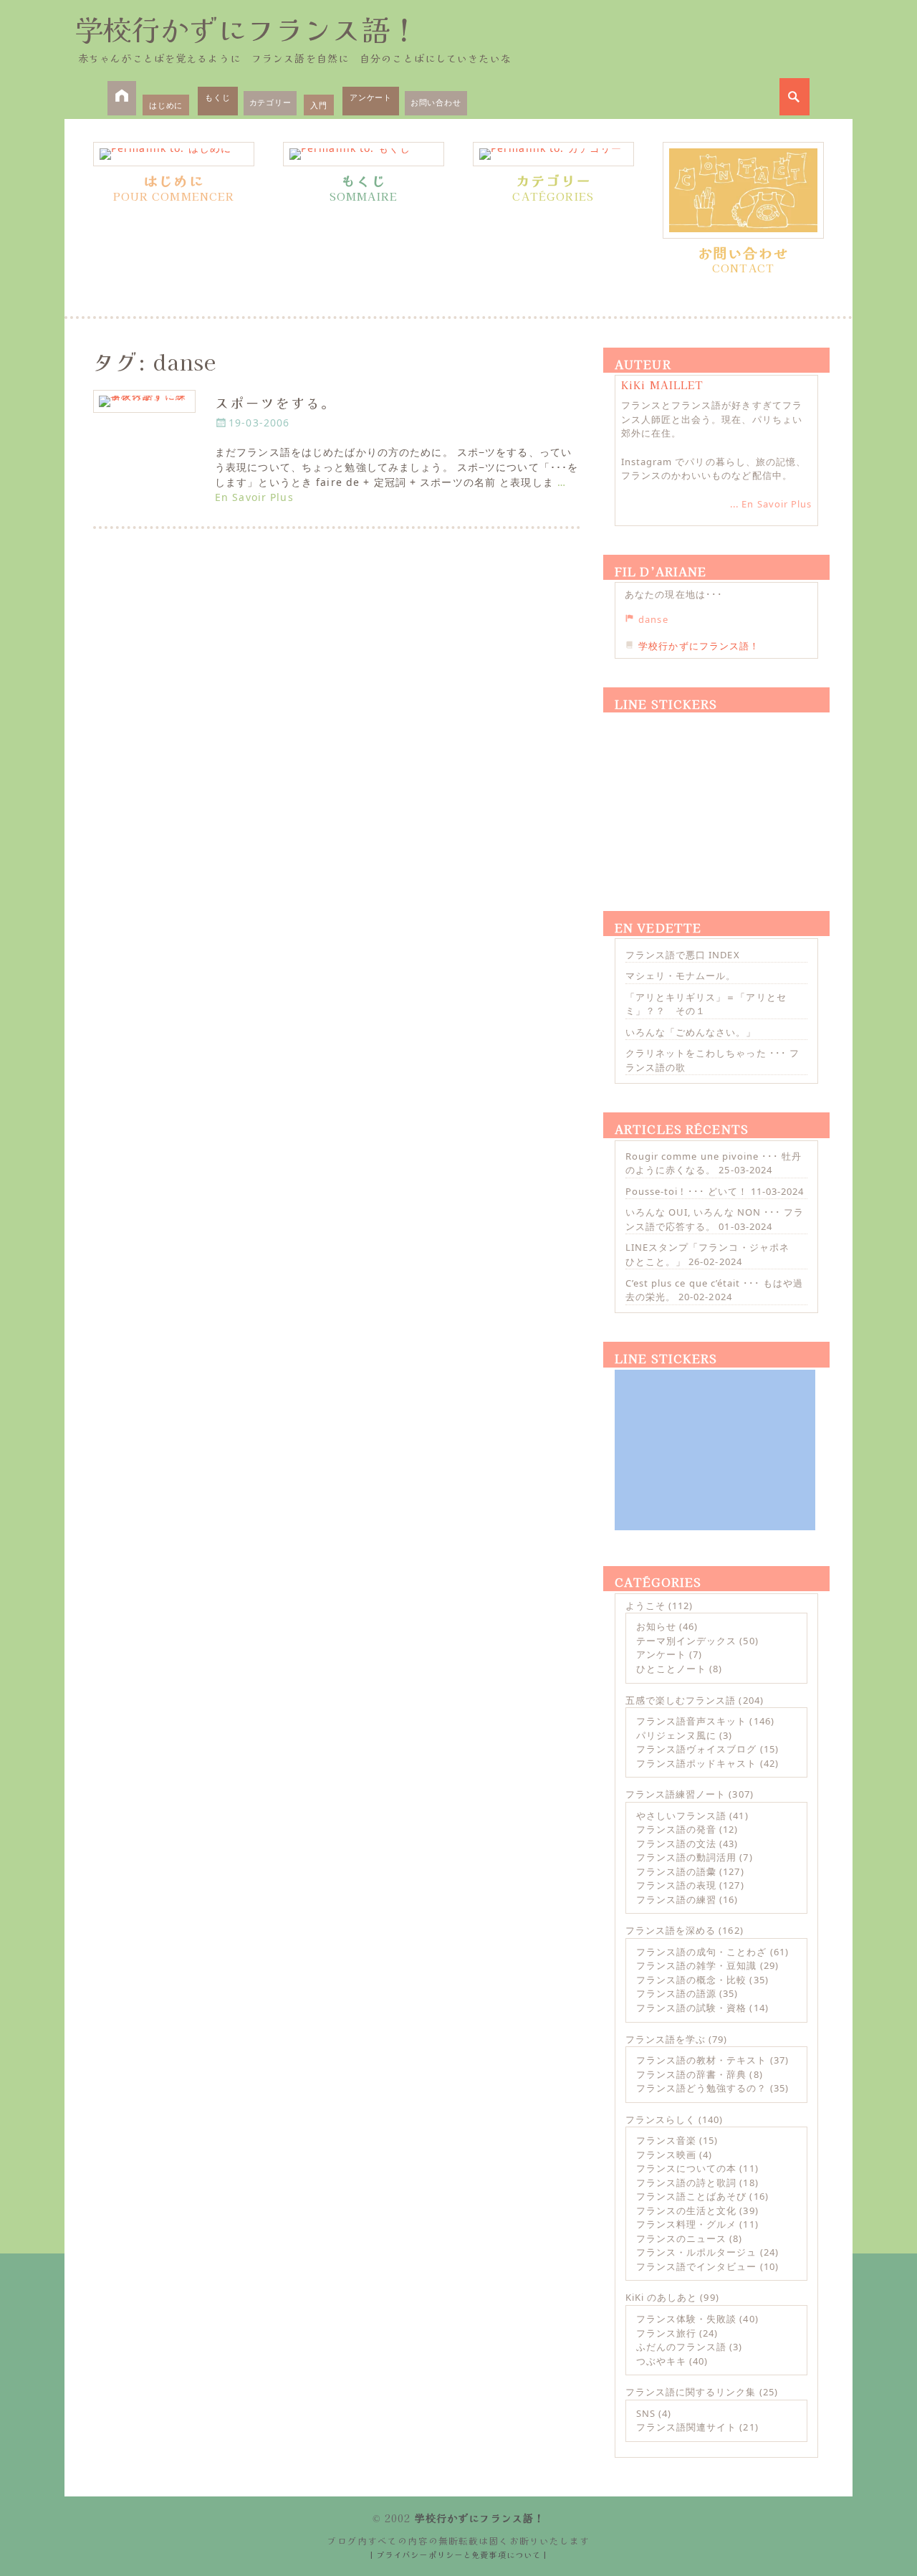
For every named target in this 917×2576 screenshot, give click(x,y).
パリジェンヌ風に (676, 1735)
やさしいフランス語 (681, 1816)
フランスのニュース (681, 2238)
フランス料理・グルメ (686, 2224)
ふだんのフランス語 (681, 2347)
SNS (646, 2413)
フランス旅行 (666, 2333)
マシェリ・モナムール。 (681, 975)
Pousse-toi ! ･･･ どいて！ (687, 1191)
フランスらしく (661, 2119)
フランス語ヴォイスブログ (696, 1749)
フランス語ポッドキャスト (696, 1763)
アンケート (371, 97)
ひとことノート (671, 1669)
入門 (319, 105)
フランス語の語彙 (676, 1871)
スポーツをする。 (275, 402)
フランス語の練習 (676, 1899)
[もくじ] (364, 154)
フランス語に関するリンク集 (691, 2392)
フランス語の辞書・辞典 (691, 2074)
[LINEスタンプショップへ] (715, 795)
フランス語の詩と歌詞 (686, 2183)
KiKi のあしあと (661, 2297)
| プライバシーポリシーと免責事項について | (459, 2554)
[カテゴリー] (553, 154)
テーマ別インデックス (686, 1641)
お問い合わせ (436, 102)
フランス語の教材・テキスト (702, 2060)
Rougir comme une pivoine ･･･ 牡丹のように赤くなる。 (714, 1163)
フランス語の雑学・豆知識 (696, 1965)
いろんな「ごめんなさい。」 (691, 1032)
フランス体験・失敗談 (686, 2319)
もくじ (217, 97)
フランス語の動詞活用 (686, 1857)
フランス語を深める (671, 1930)
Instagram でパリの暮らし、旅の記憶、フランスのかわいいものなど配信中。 (714, 469)
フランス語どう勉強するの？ (702, 2088)
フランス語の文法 (676, 1843)
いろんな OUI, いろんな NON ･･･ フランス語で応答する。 (715, 1219)
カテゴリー (270, 102)
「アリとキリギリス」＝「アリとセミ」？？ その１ (706, 1004)
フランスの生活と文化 (686, 2210)
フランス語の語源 (676, 1993)
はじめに (166, 105)
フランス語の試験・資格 (691, 2008)
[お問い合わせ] (743, 190)
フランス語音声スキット (691, 1721)
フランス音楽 (666, 2140)
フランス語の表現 (676, 1885)
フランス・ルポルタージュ (696, 2252)
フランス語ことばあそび (691, 2196)
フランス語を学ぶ (666, 2039)
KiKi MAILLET (662, 385)
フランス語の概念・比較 (691, 1980)
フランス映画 (666, 2155)
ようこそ (645, 1606)
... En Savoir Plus (771, 504)
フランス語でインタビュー (696, 2266)
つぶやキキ (661, 2361)
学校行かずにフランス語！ (246, 29)
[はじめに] (174, 154)
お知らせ (656, 1626)
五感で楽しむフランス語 (681, 1700)
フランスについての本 (686, 2168)
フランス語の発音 (676, 1829)
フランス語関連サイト (686, 2427)
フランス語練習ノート (676, 1794)
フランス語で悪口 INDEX (683, 955)
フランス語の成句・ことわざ (702, 1952)
